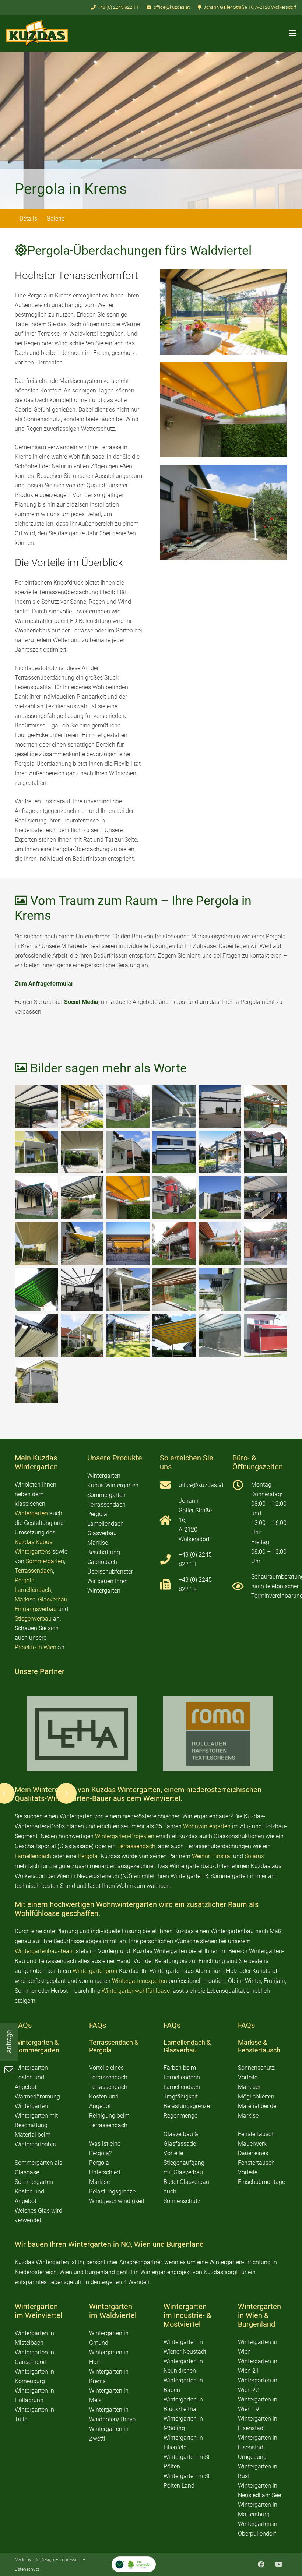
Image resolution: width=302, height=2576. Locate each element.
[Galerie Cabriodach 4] (220, 1106)
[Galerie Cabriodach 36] (36, 1382)
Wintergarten (31, 1513)
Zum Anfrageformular (44, 984)
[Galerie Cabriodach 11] (266, 1152)
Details (28, 219)
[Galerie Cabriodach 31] (82, 1335)
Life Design (43, 2560)
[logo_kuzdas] (37, 33)
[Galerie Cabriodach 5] (266, 1106)
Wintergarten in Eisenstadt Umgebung (258, 2447)
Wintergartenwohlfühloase (136, 1991)
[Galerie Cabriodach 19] (224, 512)
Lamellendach (33, 1590)
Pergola (25, 1580)
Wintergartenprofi (95, 1971)
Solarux (254, 1856)
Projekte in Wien (36, 1647)
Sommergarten (45, 1561)
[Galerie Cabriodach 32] (128, 1335)
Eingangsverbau (36, 1609)
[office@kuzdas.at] (169, 1485)
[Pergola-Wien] (266, 1290)
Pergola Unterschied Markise (105, 2172)
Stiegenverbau (33, 1619)
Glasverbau (53, 1599)
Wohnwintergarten (207, 1826)
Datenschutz (27, 2569)
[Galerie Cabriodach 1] (82, 1106)
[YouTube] (279, 2564)
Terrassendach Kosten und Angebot (108, 2096)
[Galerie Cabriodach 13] (82, 1198)
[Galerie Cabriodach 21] (174, 1244)
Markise (25, 1599)
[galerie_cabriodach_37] (36, 1106)
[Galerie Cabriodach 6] (36, 1152)
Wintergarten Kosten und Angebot (31, 2077)
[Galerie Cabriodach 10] (220, 1152)
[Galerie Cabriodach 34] (220, 1335)
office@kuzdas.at (201, 1485)
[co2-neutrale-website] (134, 2564)
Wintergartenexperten (140, 1981)
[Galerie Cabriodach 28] (220, 1290)
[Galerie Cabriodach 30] (36, 1335)
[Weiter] (66, 1793)
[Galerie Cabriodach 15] (174, 1198)
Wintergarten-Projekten (125, 1836)
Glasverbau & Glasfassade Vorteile (181, 2144)
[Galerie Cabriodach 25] (82, 1290)
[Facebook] (261, 2564)
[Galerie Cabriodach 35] (266, 1335)
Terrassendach (34, 1571)
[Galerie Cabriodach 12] (36, 1198)
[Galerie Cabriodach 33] (174, 1335)
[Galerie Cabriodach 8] (128, 1152)
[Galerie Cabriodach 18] (36, 1244)
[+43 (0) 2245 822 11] (169, 1560)
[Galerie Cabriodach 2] (128, 1106)
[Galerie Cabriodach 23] (266, 1244)
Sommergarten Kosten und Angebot (34, 2191)
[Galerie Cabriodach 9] (174, 1152)
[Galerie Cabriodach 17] (266, 1198)
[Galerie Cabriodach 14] (224, 410)
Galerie (55, 219)
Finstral (222, 1856)
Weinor (201, 1856)
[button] (292, 33)
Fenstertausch (259, 2050)
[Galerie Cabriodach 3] (224, 312)
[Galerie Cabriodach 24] (36, 1290)
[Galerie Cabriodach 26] (128, 1290)
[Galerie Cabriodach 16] (220, 1198)
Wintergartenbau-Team (45, 1951)
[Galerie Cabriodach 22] (220, 1244)
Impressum (71, 2560)
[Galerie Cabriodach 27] (174, 1290)
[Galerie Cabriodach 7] (82, 1152)
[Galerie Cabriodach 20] (128, 1244)
